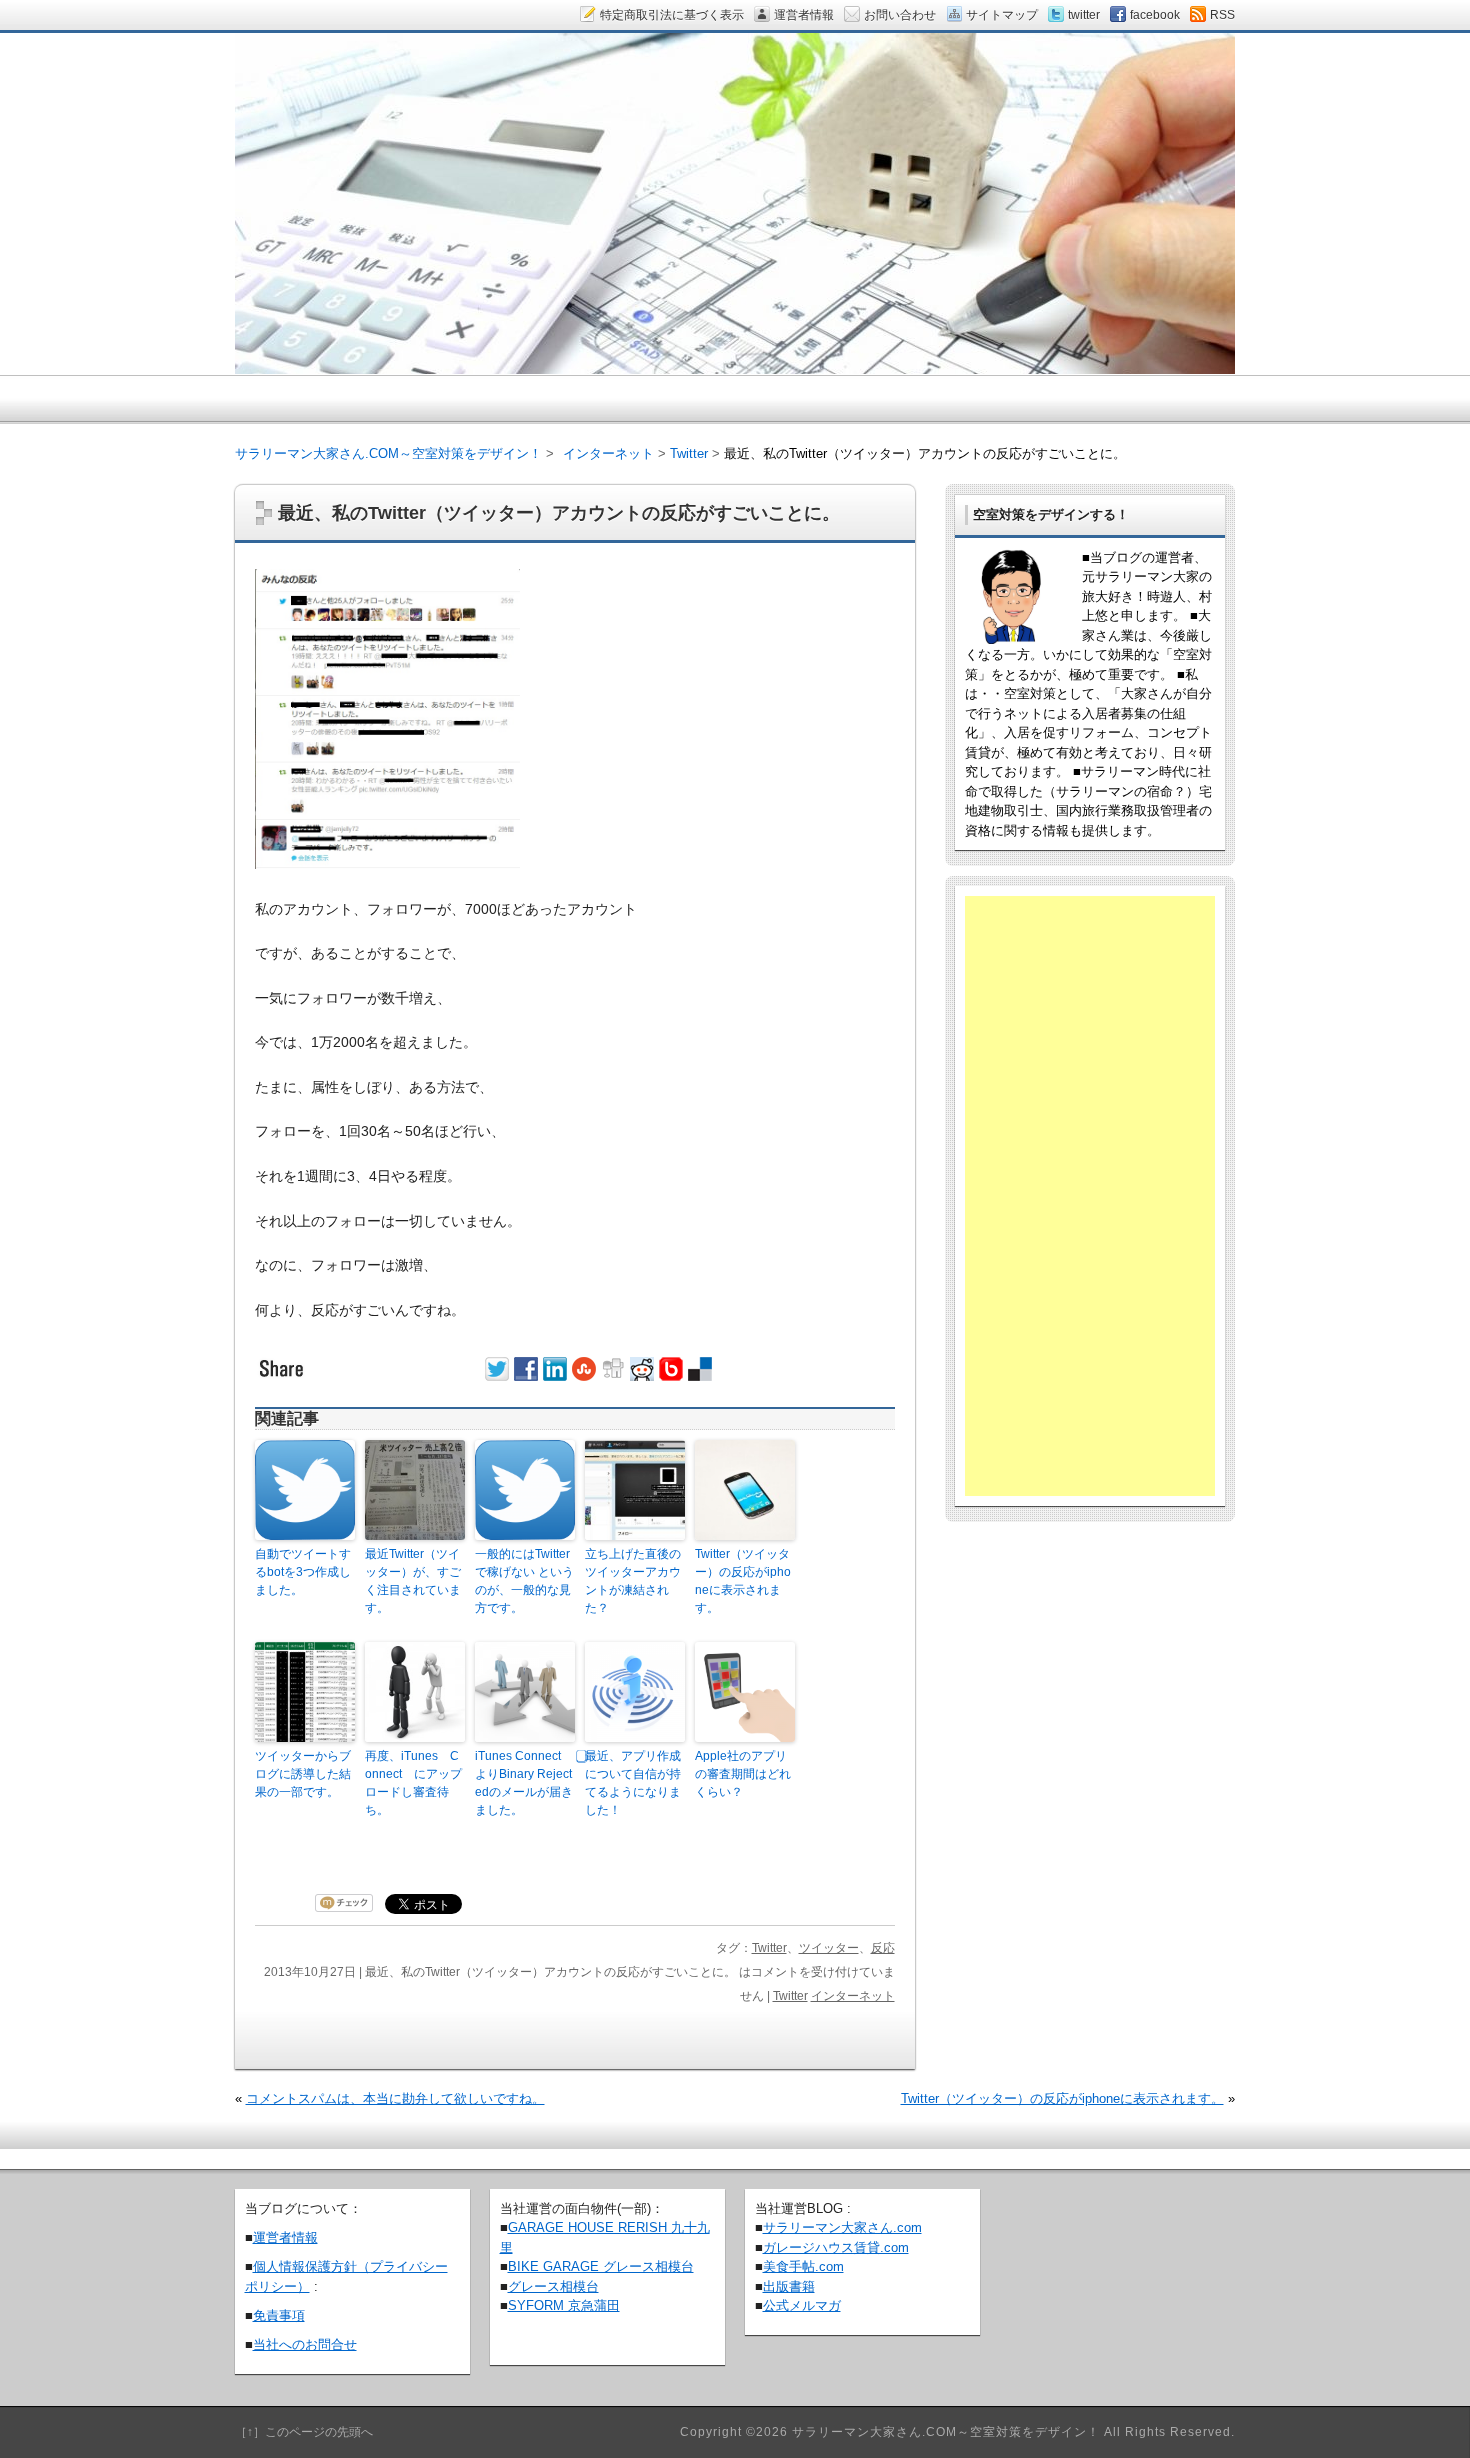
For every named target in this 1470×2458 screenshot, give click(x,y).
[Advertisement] (1090, 1196)
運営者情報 (285, 2237)
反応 (883, 1948)
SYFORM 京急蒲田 (564, 2305)
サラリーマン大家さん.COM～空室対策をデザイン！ (388, 453)
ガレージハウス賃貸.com (836, 2247)
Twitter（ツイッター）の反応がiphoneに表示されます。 (743, 1581)
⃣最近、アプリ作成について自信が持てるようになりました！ (633, 1783)
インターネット (853, 1996)
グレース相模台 (553, 2286)
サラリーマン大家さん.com (842, 2227)
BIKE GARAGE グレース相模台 (601, 2266)
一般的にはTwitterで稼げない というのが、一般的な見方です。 (524, 1581)
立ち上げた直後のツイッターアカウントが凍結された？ (633, 1581)
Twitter (769, 1948)
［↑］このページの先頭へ (304, 2432)
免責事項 (279, 2315)
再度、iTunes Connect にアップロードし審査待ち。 (413, 1783)
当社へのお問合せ (305, 2344)
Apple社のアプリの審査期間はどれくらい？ (743, 1774)
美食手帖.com (803, 2266)
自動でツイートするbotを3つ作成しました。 (303, 1572)
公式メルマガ (802, 2305)
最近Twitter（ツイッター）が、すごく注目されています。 (413, 1581)
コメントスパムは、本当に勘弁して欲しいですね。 (395, 2098)
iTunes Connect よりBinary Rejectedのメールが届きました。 (524, 1783)
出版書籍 (789, 2286)
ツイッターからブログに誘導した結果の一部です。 (303, 1774)
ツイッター (829, 1948)
